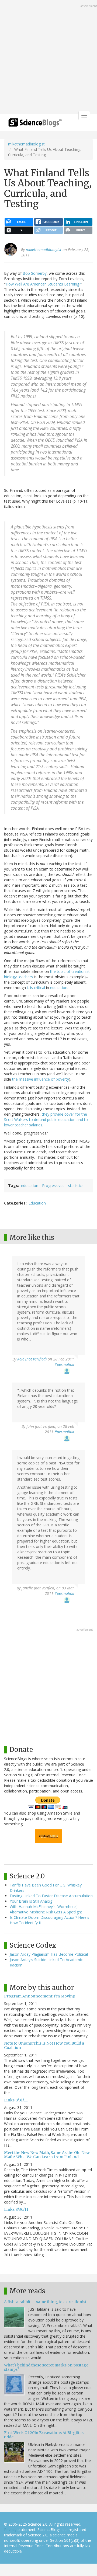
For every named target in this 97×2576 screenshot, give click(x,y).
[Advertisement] (48, 58)
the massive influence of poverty (41, 1079)
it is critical (36, 988)
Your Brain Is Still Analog (31, 1901)
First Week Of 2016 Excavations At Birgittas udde (44, 2435)
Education (37, 1203)
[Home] (35, 124)
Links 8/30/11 (16, 2209)
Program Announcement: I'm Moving (40, 1996)
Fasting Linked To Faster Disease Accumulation (51, 1896)
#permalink (64, 1364)
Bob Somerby (35, 273)
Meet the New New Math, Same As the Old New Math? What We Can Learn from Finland (47, 2155)
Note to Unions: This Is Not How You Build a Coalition (44, 2045)
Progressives (53, 1186)
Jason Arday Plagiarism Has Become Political (49, 1954)
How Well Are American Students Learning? (43, 284)
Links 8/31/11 (16, 2100)
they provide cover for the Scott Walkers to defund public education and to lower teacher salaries (46, 1120)
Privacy (10, 2530)
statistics (76, 1186)
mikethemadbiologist (26, 144)
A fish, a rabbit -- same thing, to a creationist (45, 2302)
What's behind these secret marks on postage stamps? (46, 2367)
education (59, 988)
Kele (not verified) (32, 1359)
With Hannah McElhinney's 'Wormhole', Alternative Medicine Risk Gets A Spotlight (46, 1909)
